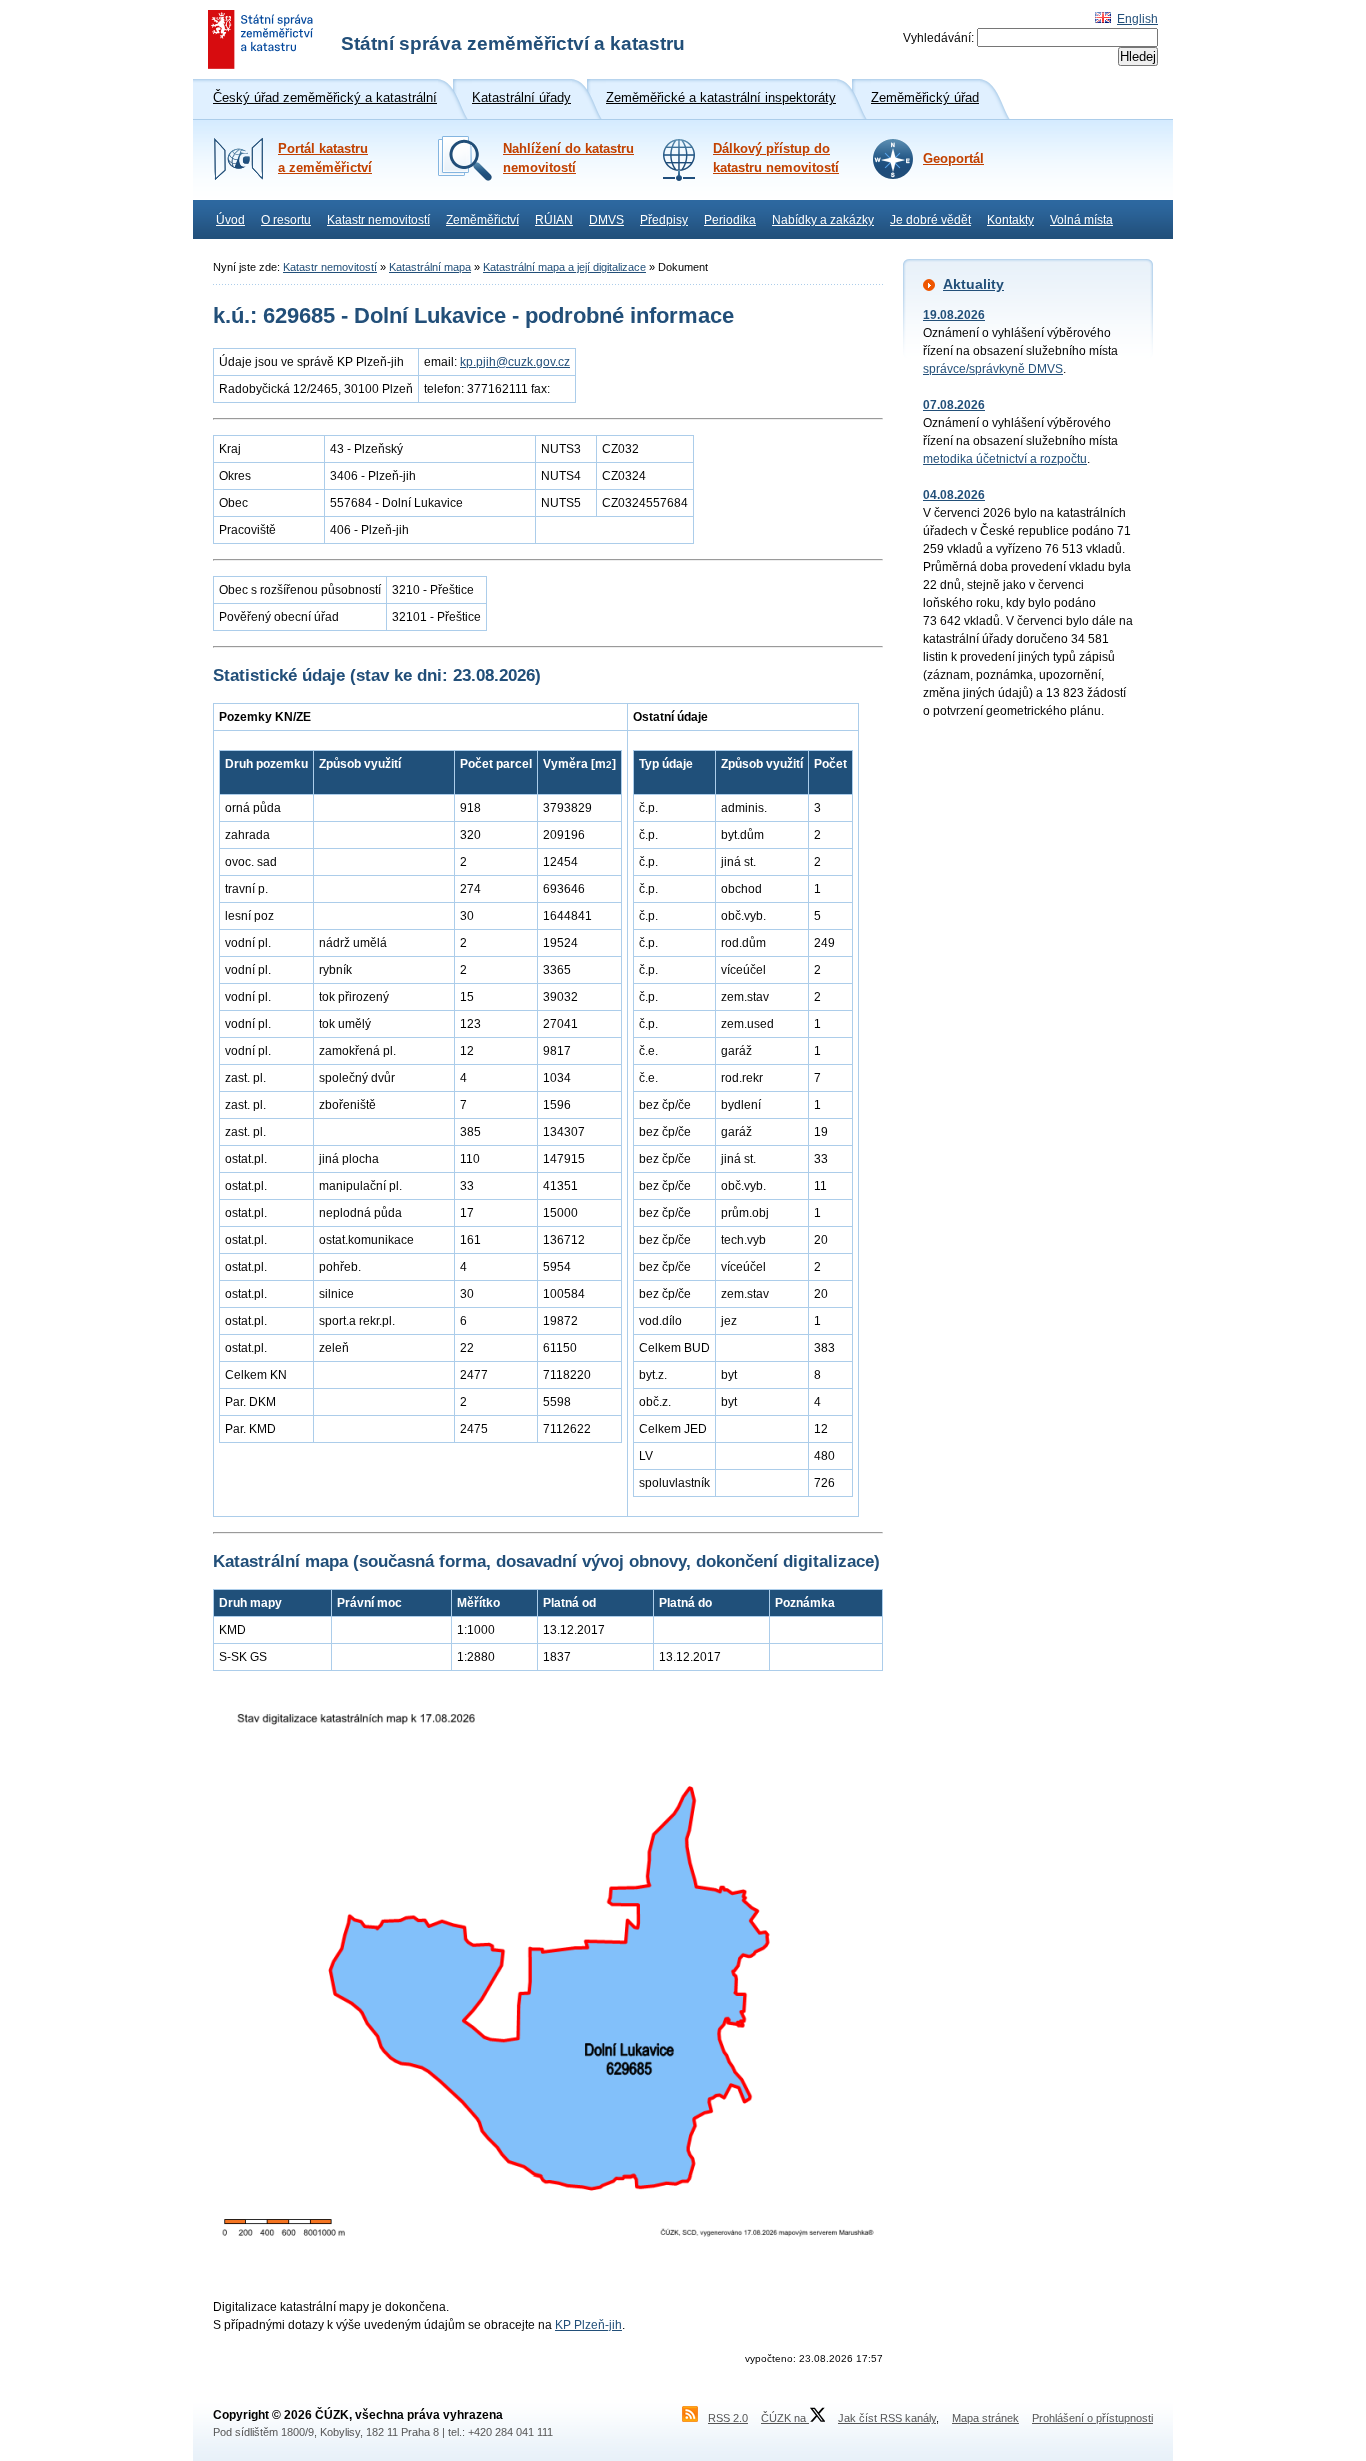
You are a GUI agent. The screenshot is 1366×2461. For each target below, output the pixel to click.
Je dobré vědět (930, 220)
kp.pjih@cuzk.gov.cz (515, 362)
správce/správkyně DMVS (993, 369)
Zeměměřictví (482, 220)
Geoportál (953, 159)
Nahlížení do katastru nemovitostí (568, 158)
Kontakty (1010, 220)
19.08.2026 (954, 315)
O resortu (286, 220)
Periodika (730, 220)
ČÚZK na (785, 2418)
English (1137, 19)
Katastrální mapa (430, 267)
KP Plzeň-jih (588, 2325)
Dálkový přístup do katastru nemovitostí (776, 158)
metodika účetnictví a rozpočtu (1005, 459)
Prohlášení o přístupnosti (1092, 2418)
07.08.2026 (954, 405)
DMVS (606, 220)
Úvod (230, 220)
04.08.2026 (954, 495)
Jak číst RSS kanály (887, 2418)
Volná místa (1081, 220)
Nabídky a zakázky (823, 220)
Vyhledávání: (938, 38)
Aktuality (973, 284)
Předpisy (664, 220)
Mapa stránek (985, 2418)
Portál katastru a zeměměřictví (325, 158)
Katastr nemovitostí (378, 220)
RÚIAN (554, 220)
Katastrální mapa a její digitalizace (564, 267)
